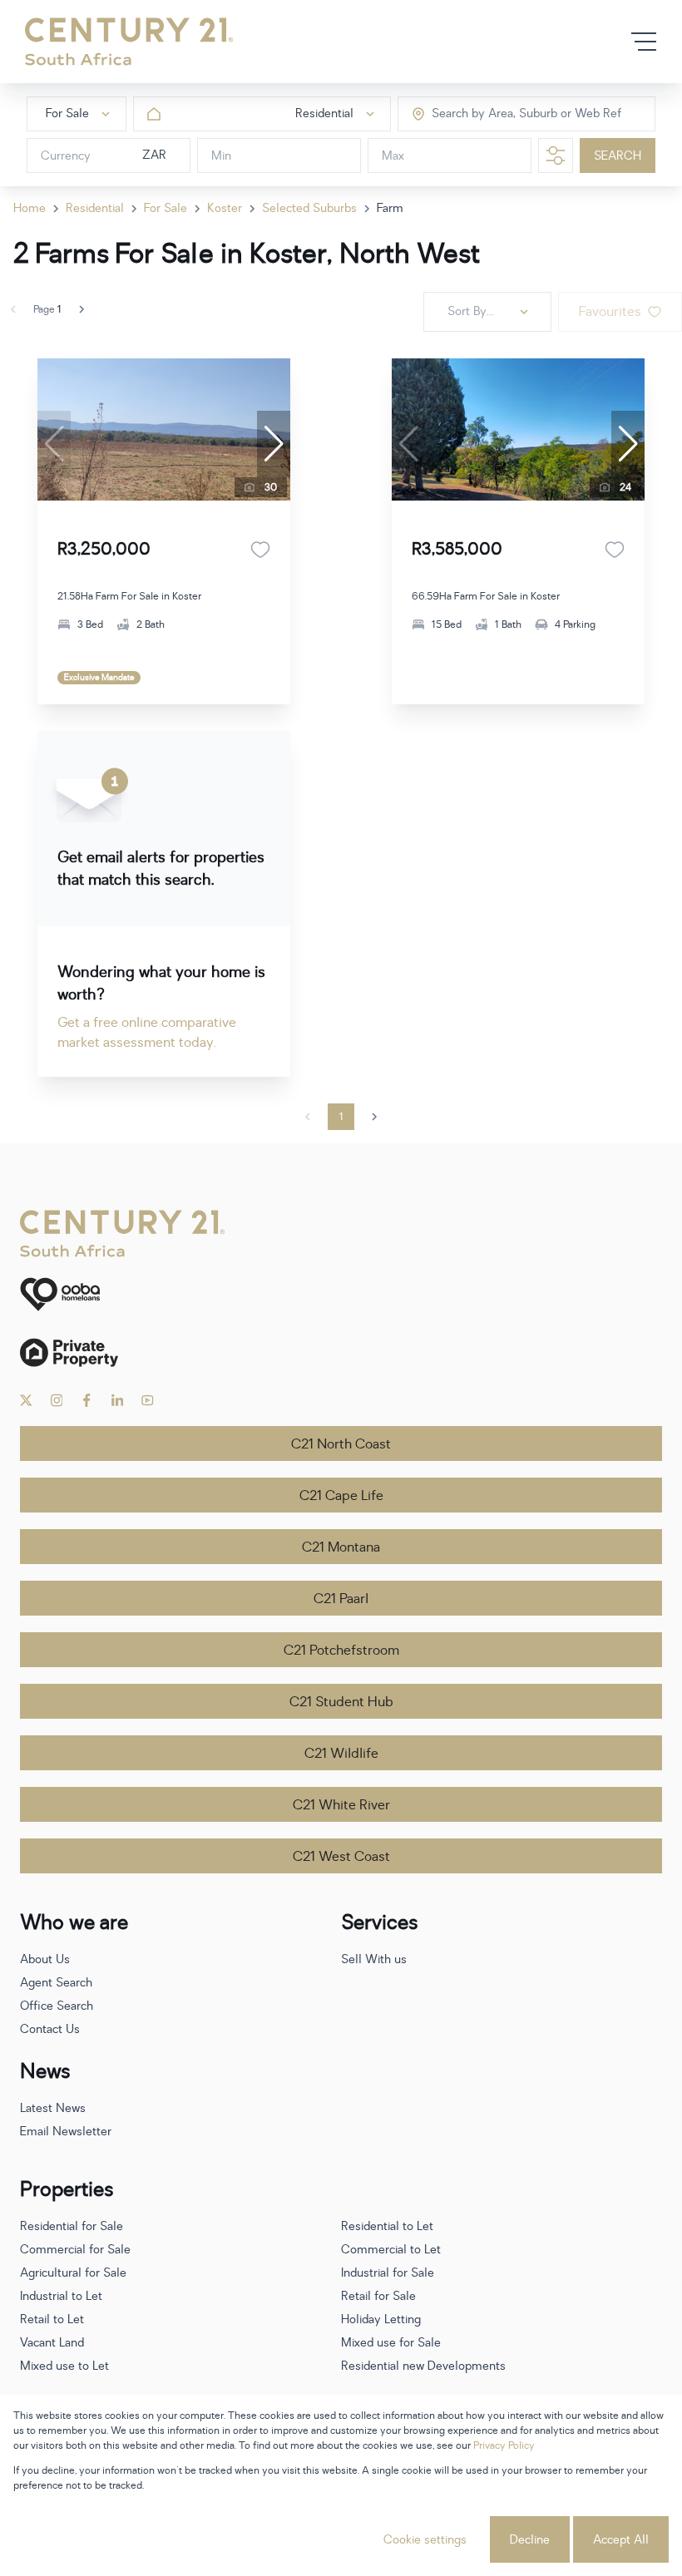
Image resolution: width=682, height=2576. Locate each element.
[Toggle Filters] (556, 155)
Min (221, 156)
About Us (45, 1959)
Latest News (53, 2108)
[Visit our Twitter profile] (26, 1400)
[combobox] (502, 114)
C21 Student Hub (341, 1702)
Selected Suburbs (309, 208)
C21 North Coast (341, 1444)
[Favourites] (260, 550)
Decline (530, 2540)
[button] (274, 444)
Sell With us (374, 1959)
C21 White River (341, 1805)
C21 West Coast (341, 1857)
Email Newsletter (66, 2132)
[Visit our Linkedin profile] (118, 1400)
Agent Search (56, 1983)
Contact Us (50, 2029)
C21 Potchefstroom (341, 1651)
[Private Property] (341, 1352)
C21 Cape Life (341, 1496)
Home (30, 208)
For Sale (166, 208)
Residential (95, 208)
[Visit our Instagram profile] (57, 1400)
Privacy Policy (504, 2445)
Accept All (621, 2540)
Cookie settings (425, 2540)
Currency (66, 156)
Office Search (57, 2006)
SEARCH (618, 156)
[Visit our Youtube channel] (148, 1400)
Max (393, 156)
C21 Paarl (341, 1599)
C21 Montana (341, 1547)
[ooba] (341, 1294)
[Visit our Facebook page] (87, 1400)
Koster (225, 208)
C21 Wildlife (341, 1754)
